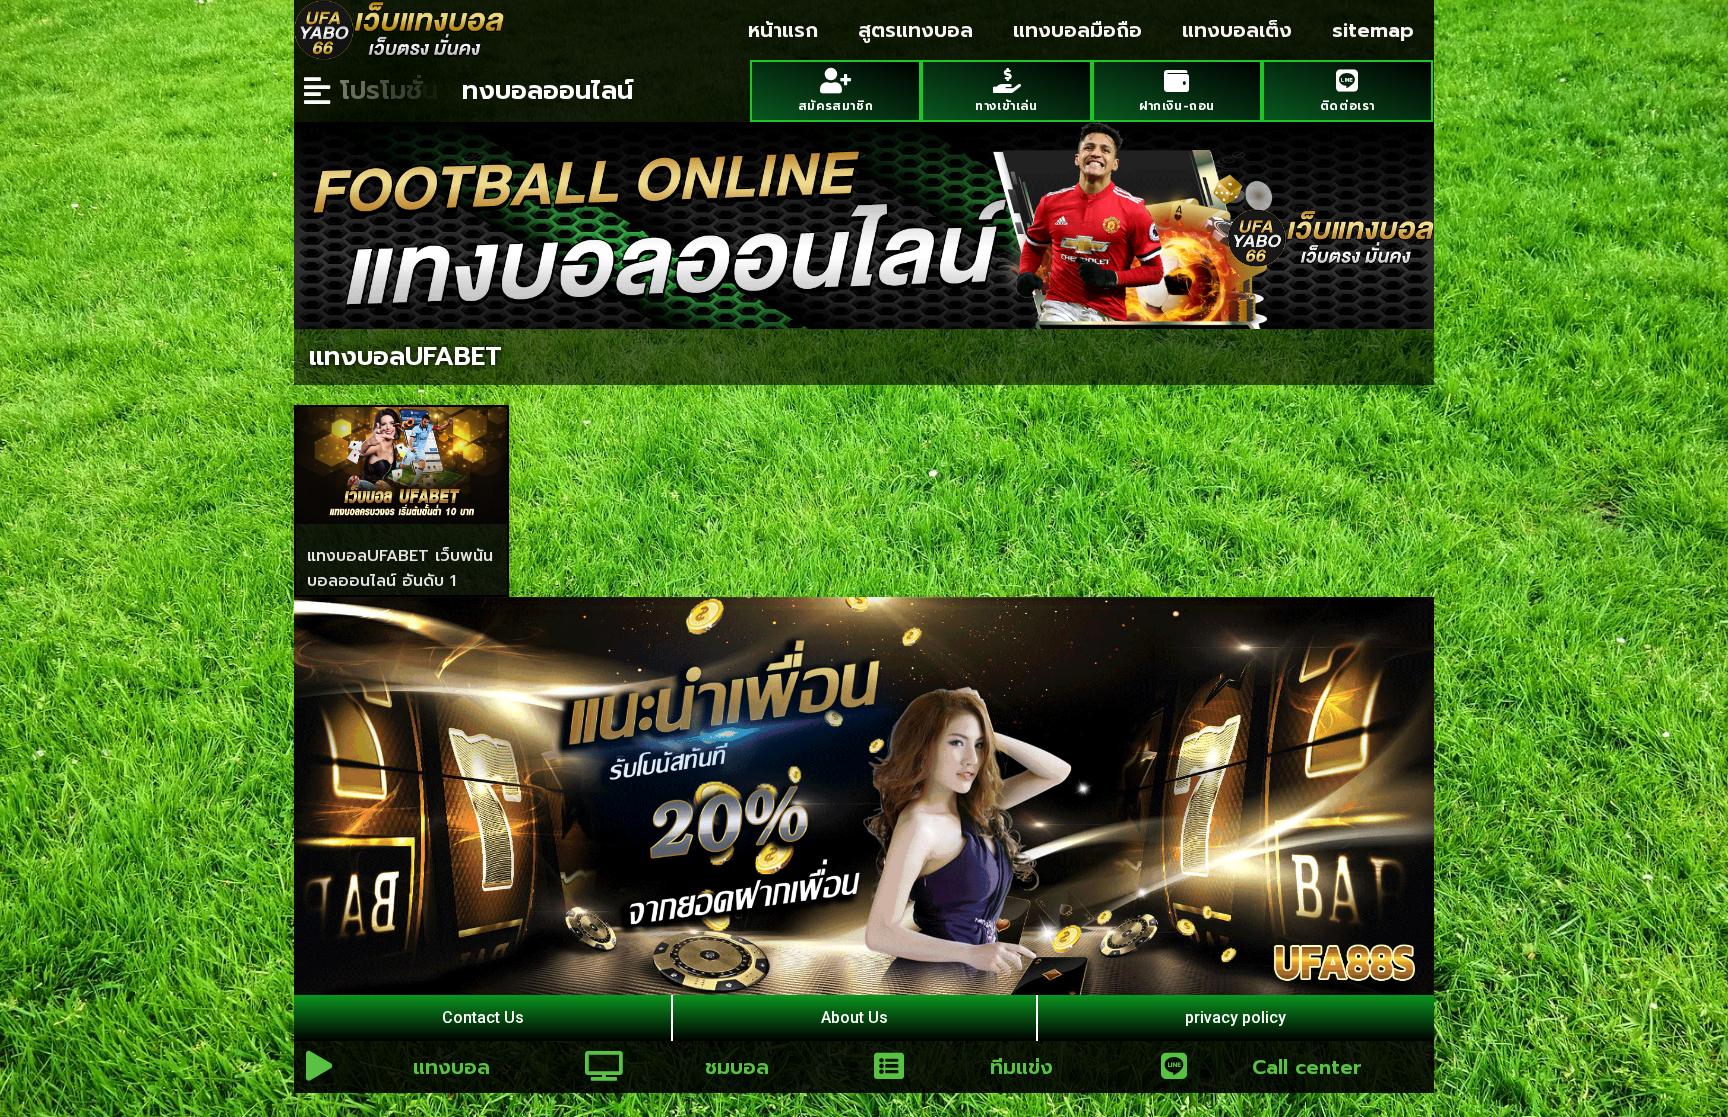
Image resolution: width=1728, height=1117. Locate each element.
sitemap (1373, 30)
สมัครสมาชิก (835, 106)
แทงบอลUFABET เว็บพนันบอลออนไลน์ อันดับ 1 (400, 569)
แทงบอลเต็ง (1237, 30)
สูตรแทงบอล (915, 30)
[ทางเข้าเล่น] (1006, 80)
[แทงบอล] (319, 1066)
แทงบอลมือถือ (1077, 30)
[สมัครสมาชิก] (835, 80)
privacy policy (1235, 1017)
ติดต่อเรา (1347, 106)
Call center (1307, 1067)
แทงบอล (451, 1067)
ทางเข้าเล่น (1006, 106)
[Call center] (1174, 1066)
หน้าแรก (783, 30)
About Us (854, 1017)
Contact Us (483, 1017)
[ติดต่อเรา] (1347, 80)
